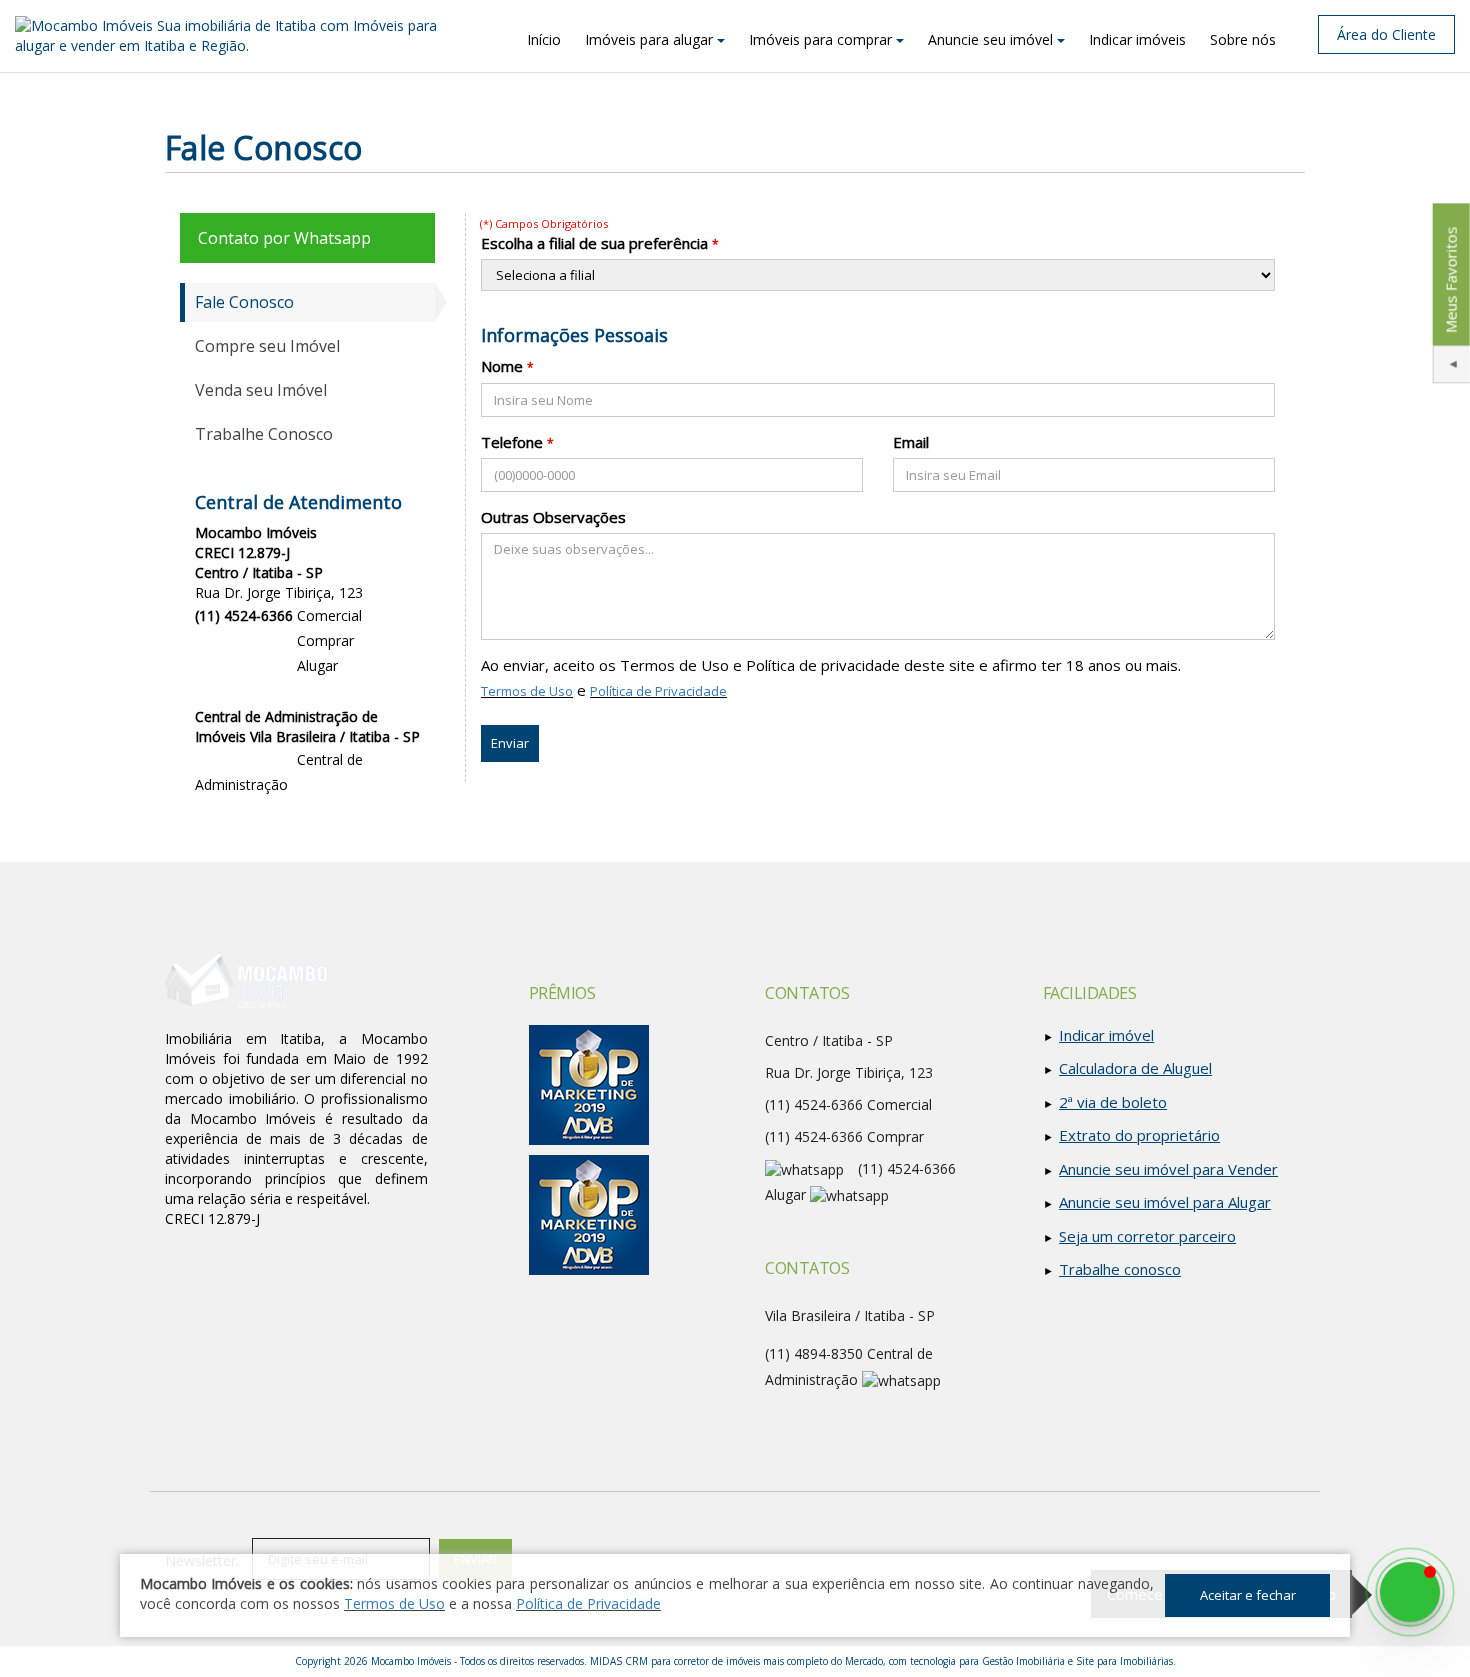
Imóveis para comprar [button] (820, 39)
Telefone (512, 442)
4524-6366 (244, 640)
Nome (502, 366)
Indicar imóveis (1137, 39)
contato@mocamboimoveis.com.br (309, 693)
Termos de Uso (527, 691)
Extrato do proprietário (1139, 1135)
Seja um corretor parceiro (1147, 1236)
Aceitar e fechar (1248, 1595)
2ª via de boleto (1113, 1102)
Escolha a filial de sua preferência (594, 243)
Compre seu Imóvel (267, 346)
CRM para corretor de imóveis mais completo (726, 1661)
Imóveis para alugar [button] (649, 39)
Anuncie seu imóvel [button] (990, 39)
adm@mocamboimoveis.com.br (298, 807)
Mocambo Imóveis (411, 1661)
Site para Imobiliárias (1124, 1661)
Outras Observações (553, 517)
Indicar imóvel (1106, 1035)
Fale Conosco (244, 302)
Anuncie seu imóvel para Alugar (1165, 1202)
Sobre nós (1243, 39)
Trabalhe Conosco (264, 434)
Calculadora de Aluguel (1135, 1068)
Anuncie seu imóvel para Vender (1168, 1169)
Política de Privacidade (658, 691)
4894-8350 (244, 759)
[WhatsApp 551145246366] (1410, 1592)
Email (911, 442)
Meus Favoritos (1450, 279)
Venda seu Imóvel (261, 390)
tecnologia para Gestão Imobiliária (987, 1661)
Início (544, 39)
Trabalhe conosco (1120, 1269)
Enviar (510, 743)
